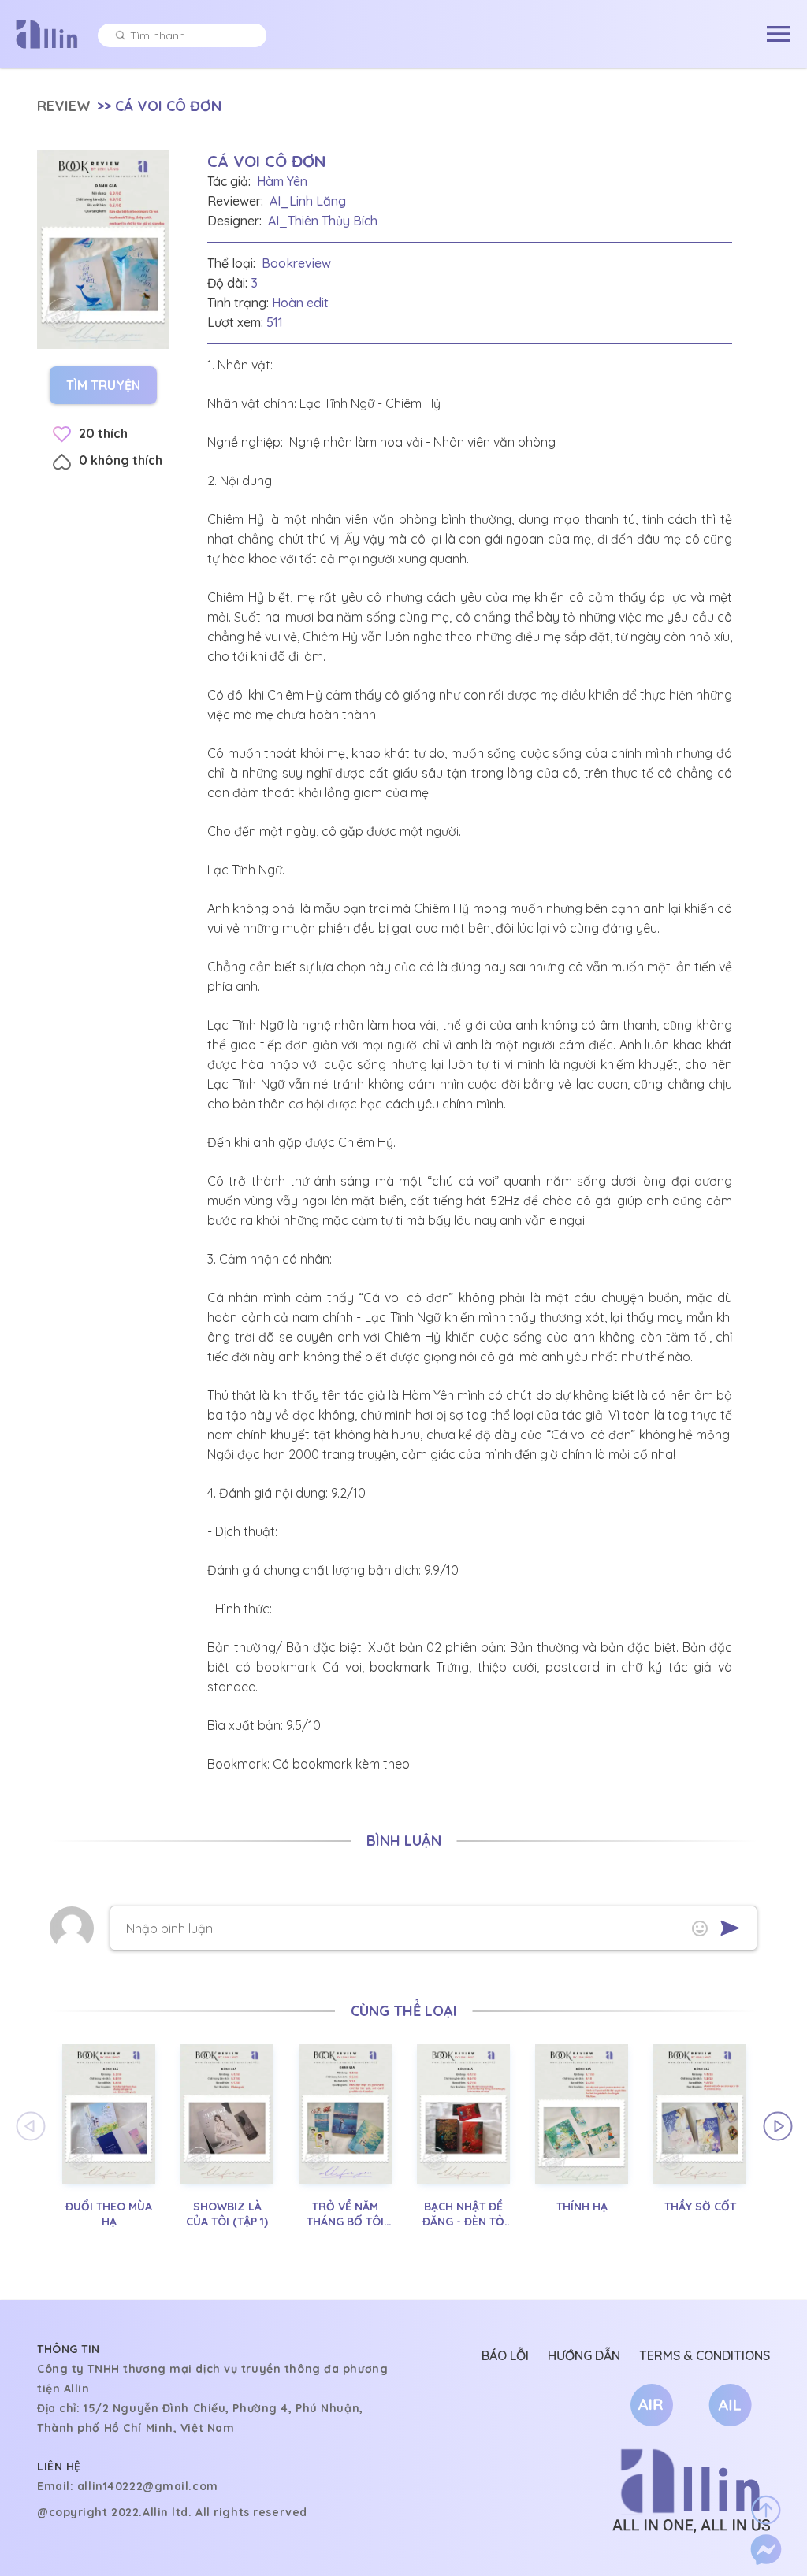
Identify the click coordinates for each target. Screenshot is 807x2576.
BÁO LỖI (505, 2355)
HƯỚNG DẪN (584, 2355)
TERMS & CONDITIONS (705, 2355)
